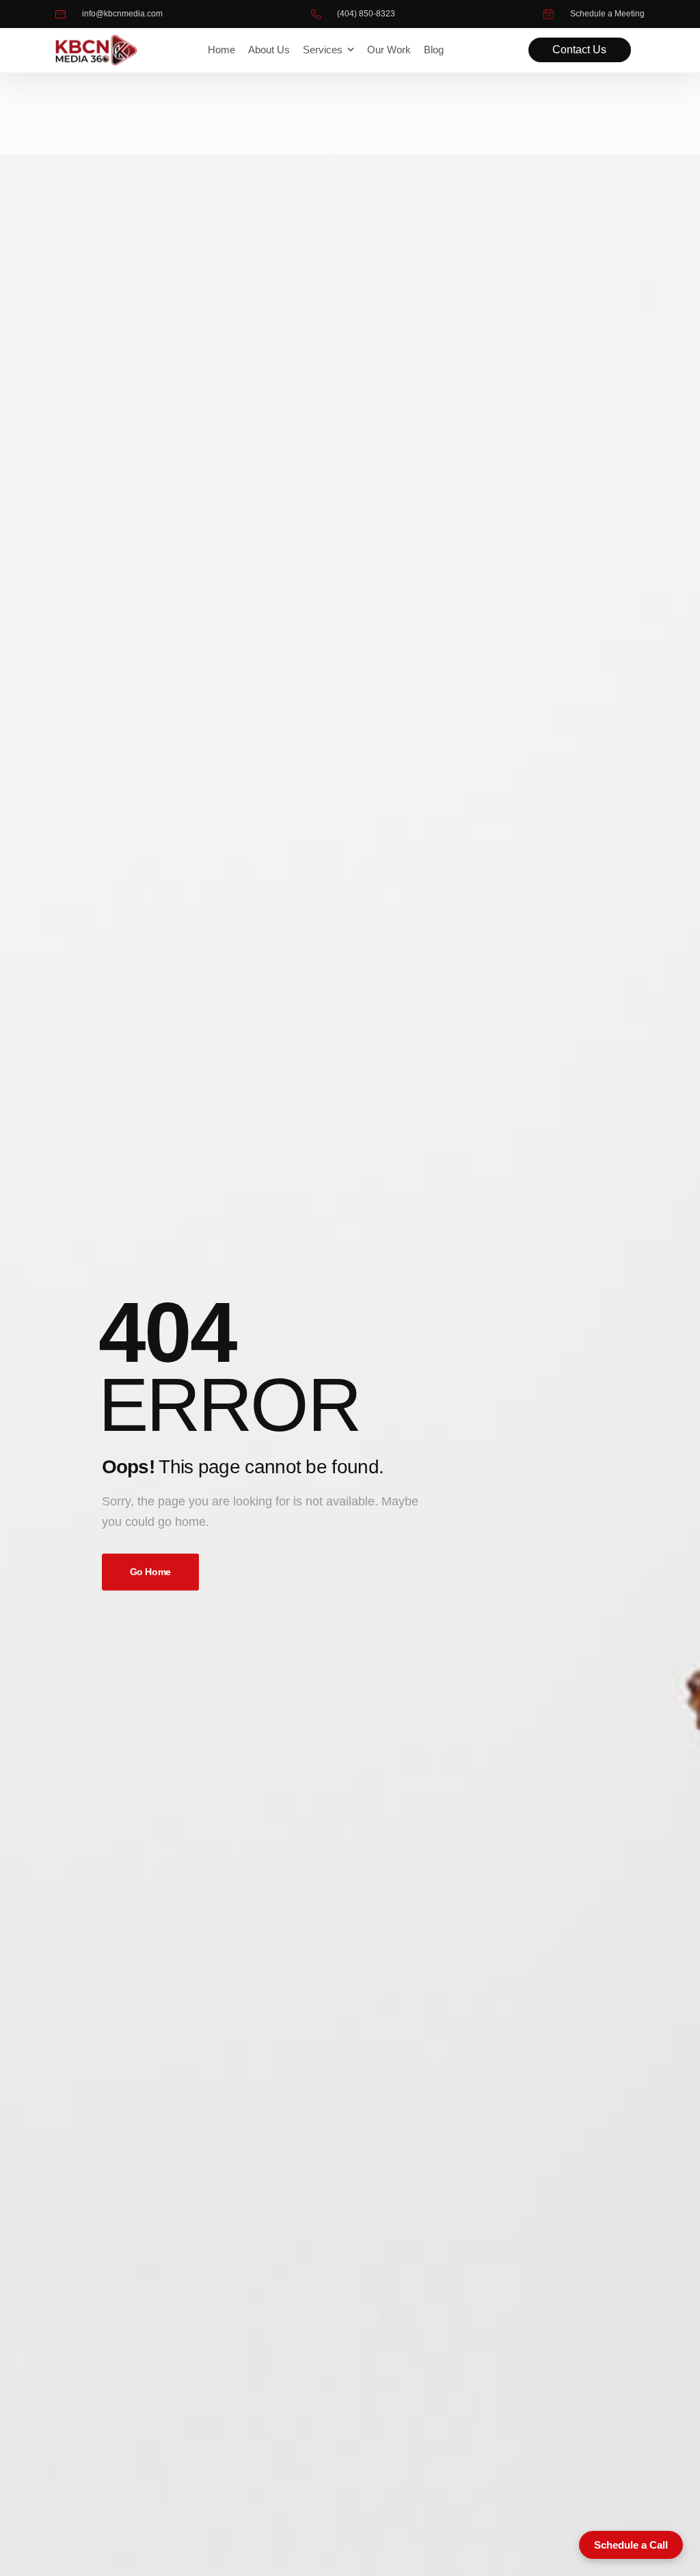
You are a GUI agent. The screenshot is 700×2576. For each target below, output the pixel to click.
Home (221, 50)
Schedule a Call (631, 2545)
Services (323, 50)
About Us (269, 50)
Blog (434, 50)
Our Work (389, 50)
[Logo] (96, 50)
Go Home (151, 1572)
